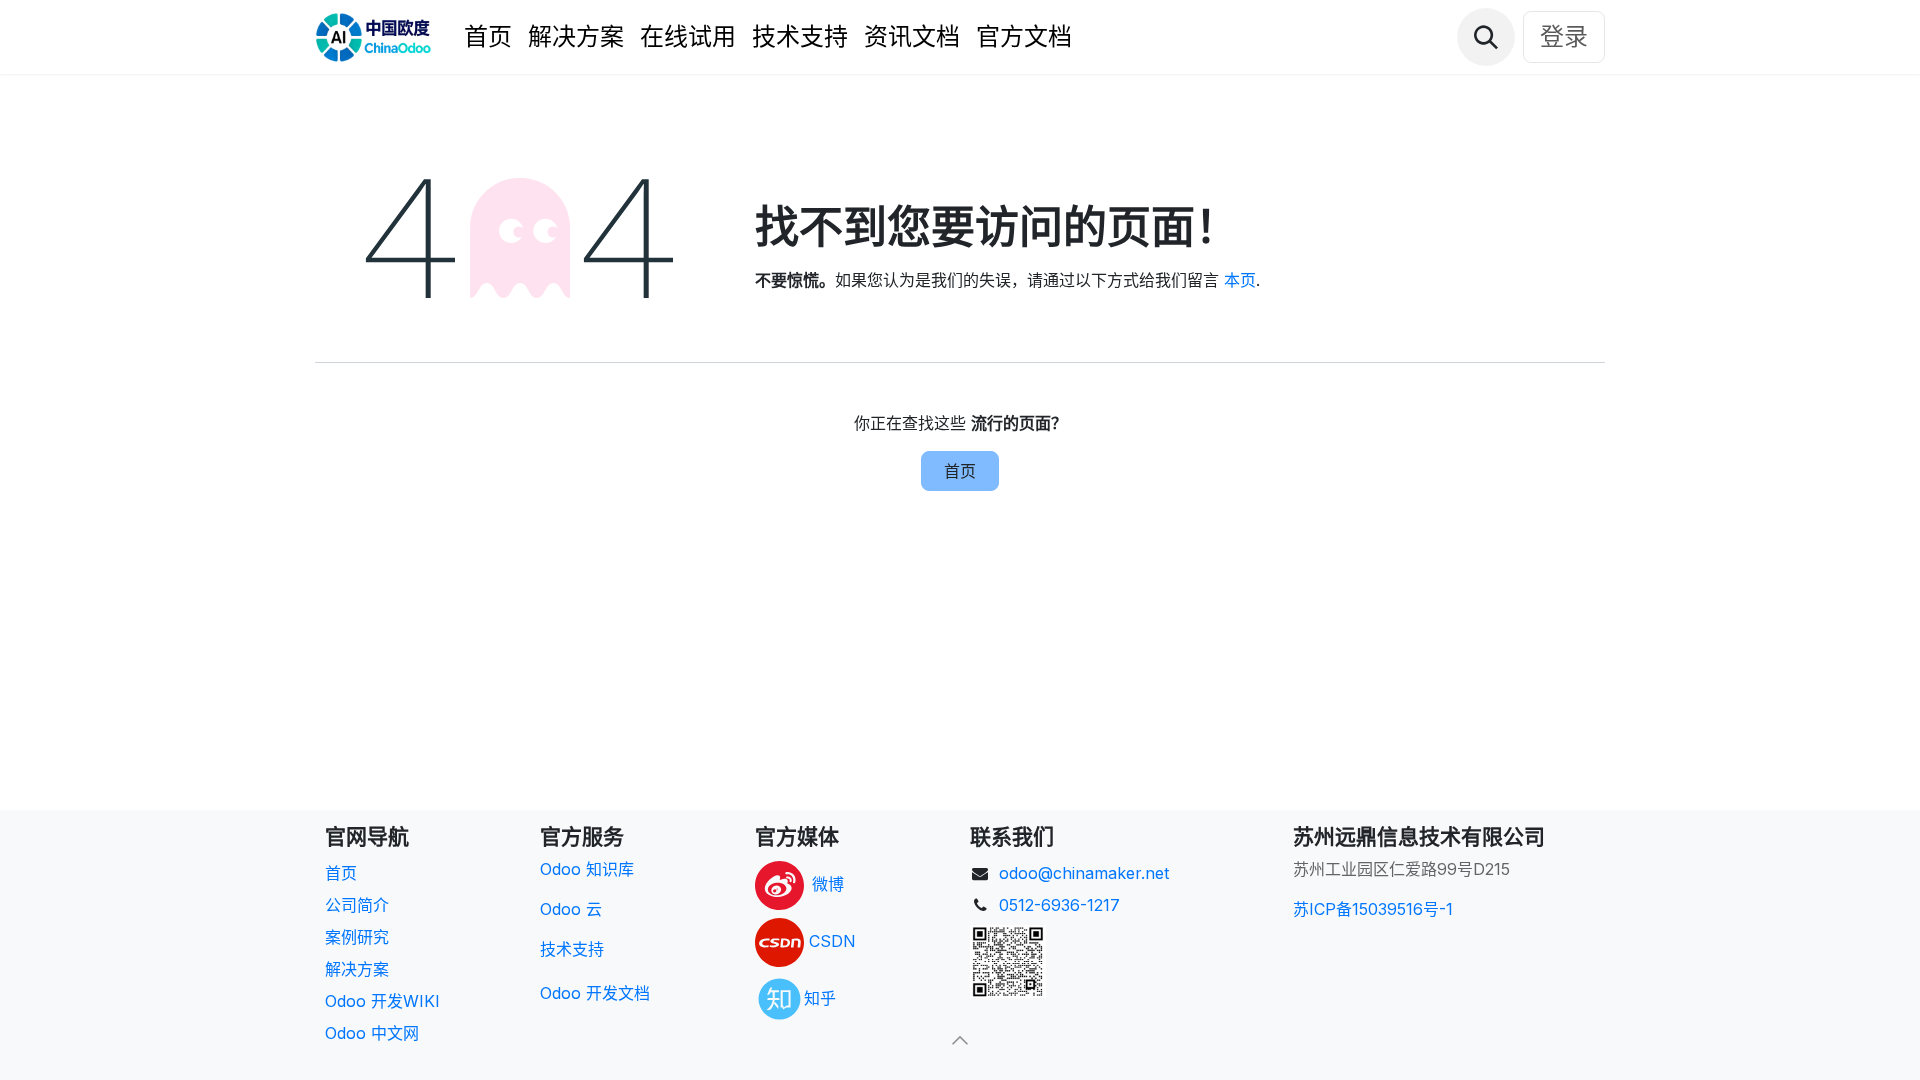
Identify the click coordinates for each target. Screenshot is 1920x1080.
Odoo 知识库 (587, 869)
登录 (1564, 36)
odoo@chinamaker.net (1084, 873)
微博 (828, 884)
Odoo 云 (571, 909)
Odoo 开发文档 (595, 993)
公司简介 (357, 905)
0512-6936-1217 (1059, 905)
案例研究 (357, 937)
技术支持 (572, 949)
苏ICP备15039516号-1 (1373, 909)
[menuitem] (488, 37)
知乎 (820, 997)
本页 (1240, 280)
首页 (960, 471)
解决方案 (357, 969)
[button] (1486, 37)
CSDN (832, 941)
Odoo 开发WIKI (382, 1001)
